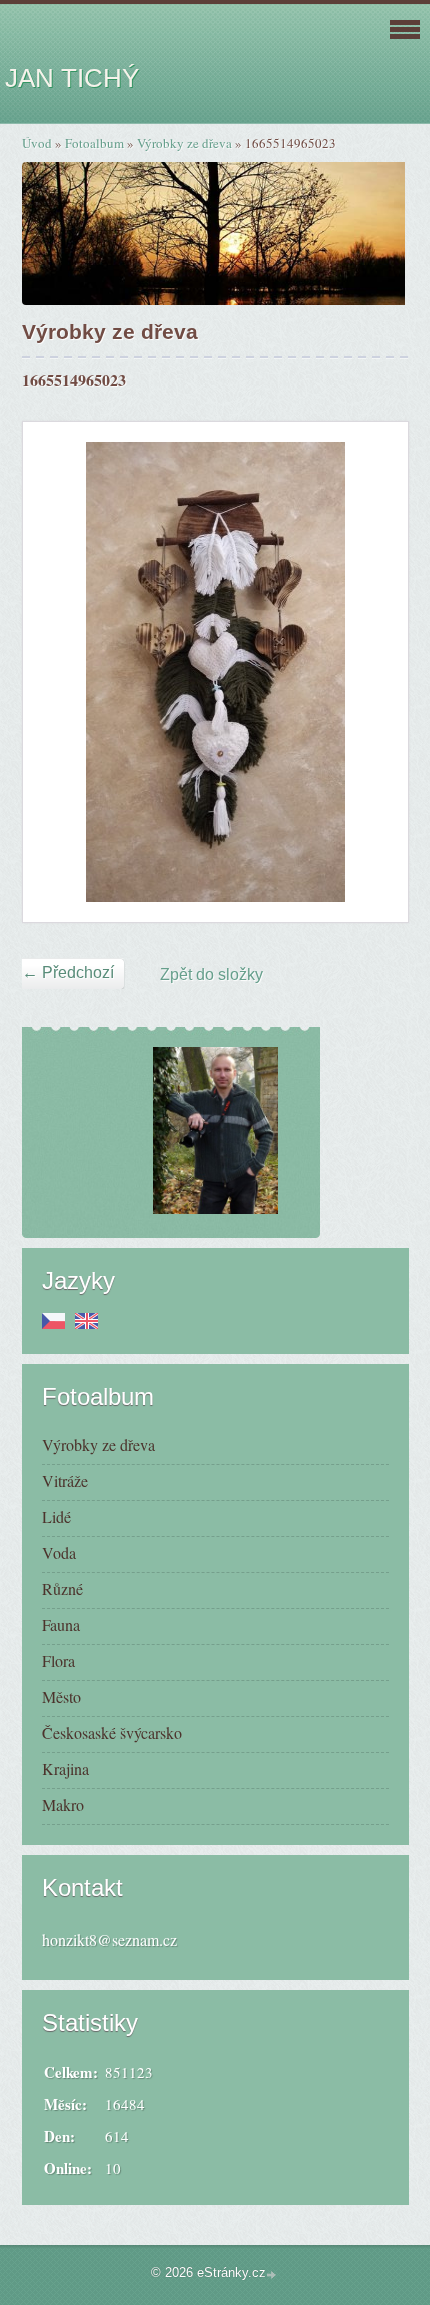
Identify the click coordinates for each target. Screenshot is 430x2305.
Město (61, 1696)
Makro (63, 1804)
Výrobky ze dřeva (184, 143)
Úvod (37, 143)
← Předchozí (68, 972)
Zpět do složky (211, 974)
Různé (62, 1588)
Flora (58, 1660)
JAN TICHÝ (72, 78)
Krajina (65, 1768)
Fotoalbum (94, 143)
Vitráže (65, 1480)
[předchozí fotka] (55, 672)
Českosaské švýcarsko (112, 1732)
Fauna (61, 1624)
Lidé (56, 1516)
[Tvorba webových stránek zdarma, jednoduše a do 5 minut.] (273, 2274)
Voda (59, 1552)
